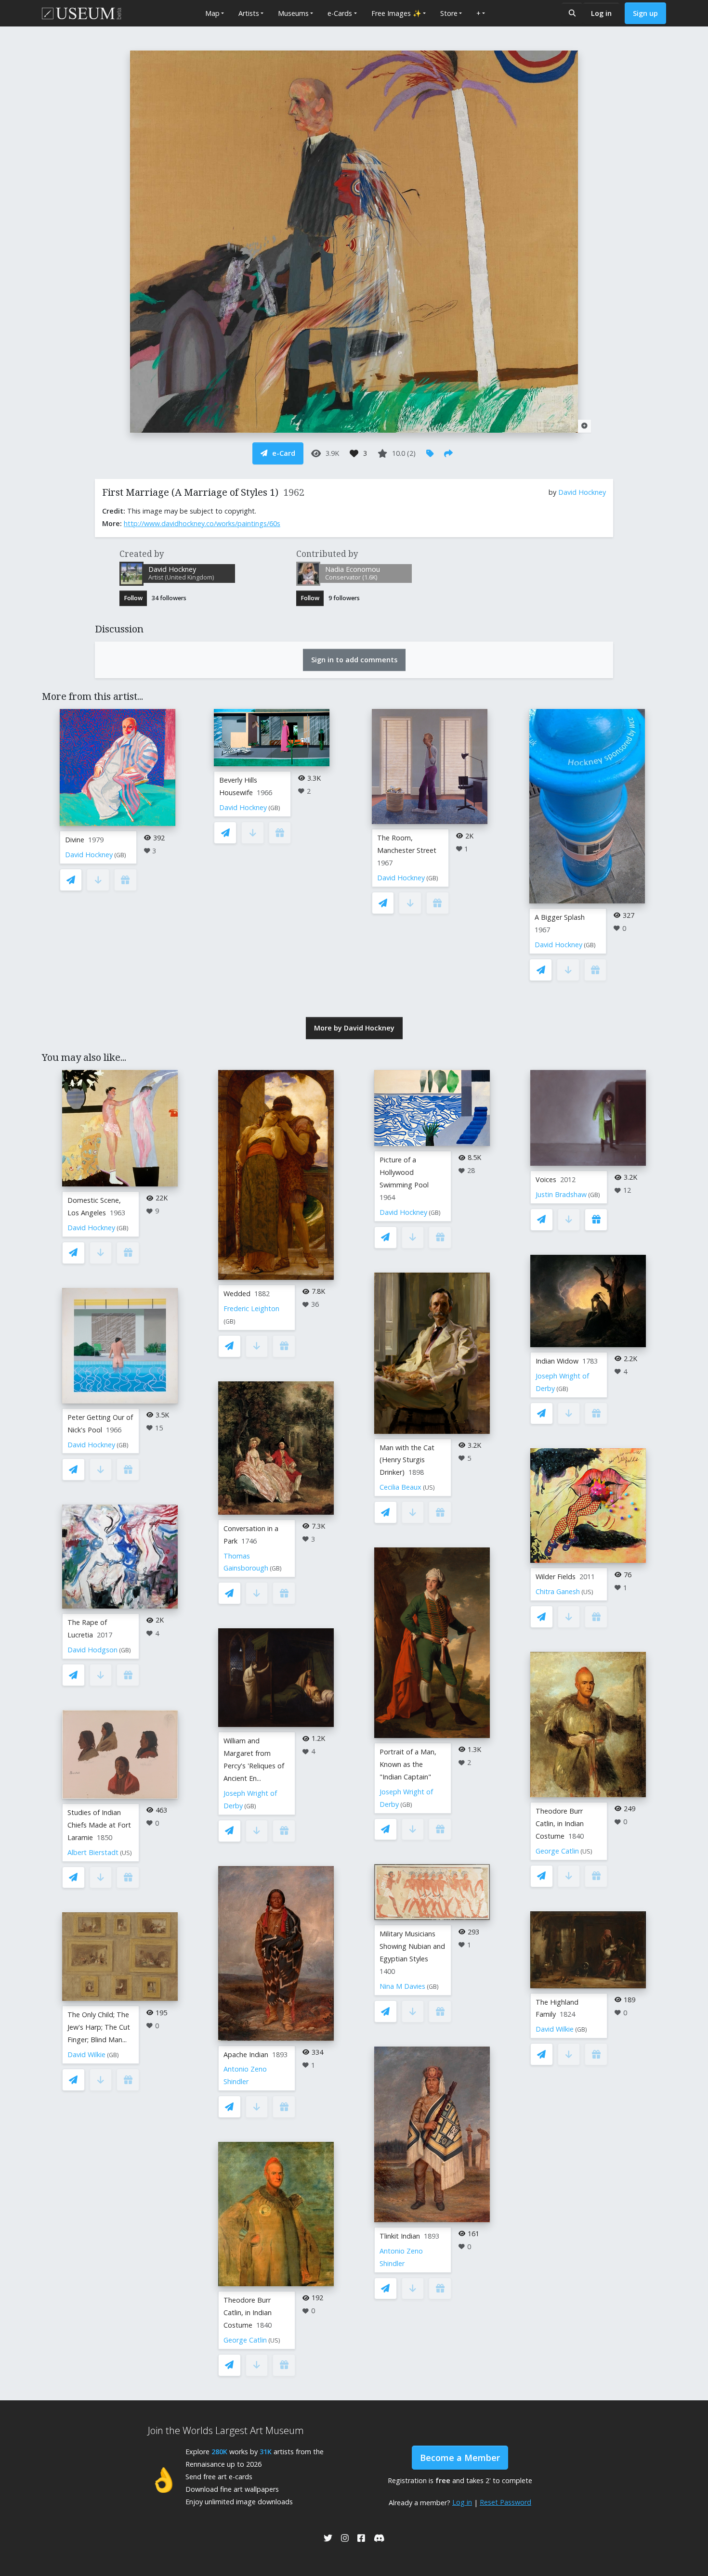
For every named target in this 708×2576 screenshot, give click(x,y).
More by (354, 1028)
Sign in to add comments (354, 660)
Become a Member (460, 2458)
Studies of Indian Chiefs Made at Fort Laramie (99, 1825)
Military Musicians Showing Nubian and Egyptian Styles (412, 1946)
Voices (546, 1179)
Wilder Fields (556, 1577)
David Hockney (582, 492)
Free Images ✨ (396, 13)
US (126, 1853)
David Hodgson (92, 1650)
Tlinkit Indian (400, 2236)
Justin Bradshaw (561, 1194)
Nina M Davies (402, 1986)
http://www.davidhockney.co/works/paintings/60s (202, 523)
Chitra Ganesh (558, 1591)
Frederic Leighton (251, 1308)
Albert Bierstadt (93, 1852)
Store (449, 13)
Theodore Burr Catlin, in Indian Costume (248, 2312)
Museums (293, 13)
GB (120, 855)
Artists (249, 13)
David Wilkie (86, 2054)
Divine (75, 840)
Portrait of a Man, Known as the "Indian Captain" (408, 1764)
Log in (601, 13)
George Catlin (245, 2340)
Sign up (645, 13)
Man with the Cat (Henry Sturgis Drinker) (407, 1460)
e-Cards (340, 13)
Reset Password (505, 2502)
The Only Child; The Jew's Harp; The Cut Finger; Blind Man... (99, 2027)
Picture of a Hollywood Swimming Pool (404, 1172)
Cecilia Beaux (400, 1487)
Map (212, 13)
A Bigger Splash (560, 917)
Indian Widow (557, 1361)
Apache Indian (246, 2054)
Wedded (237, 1294)
